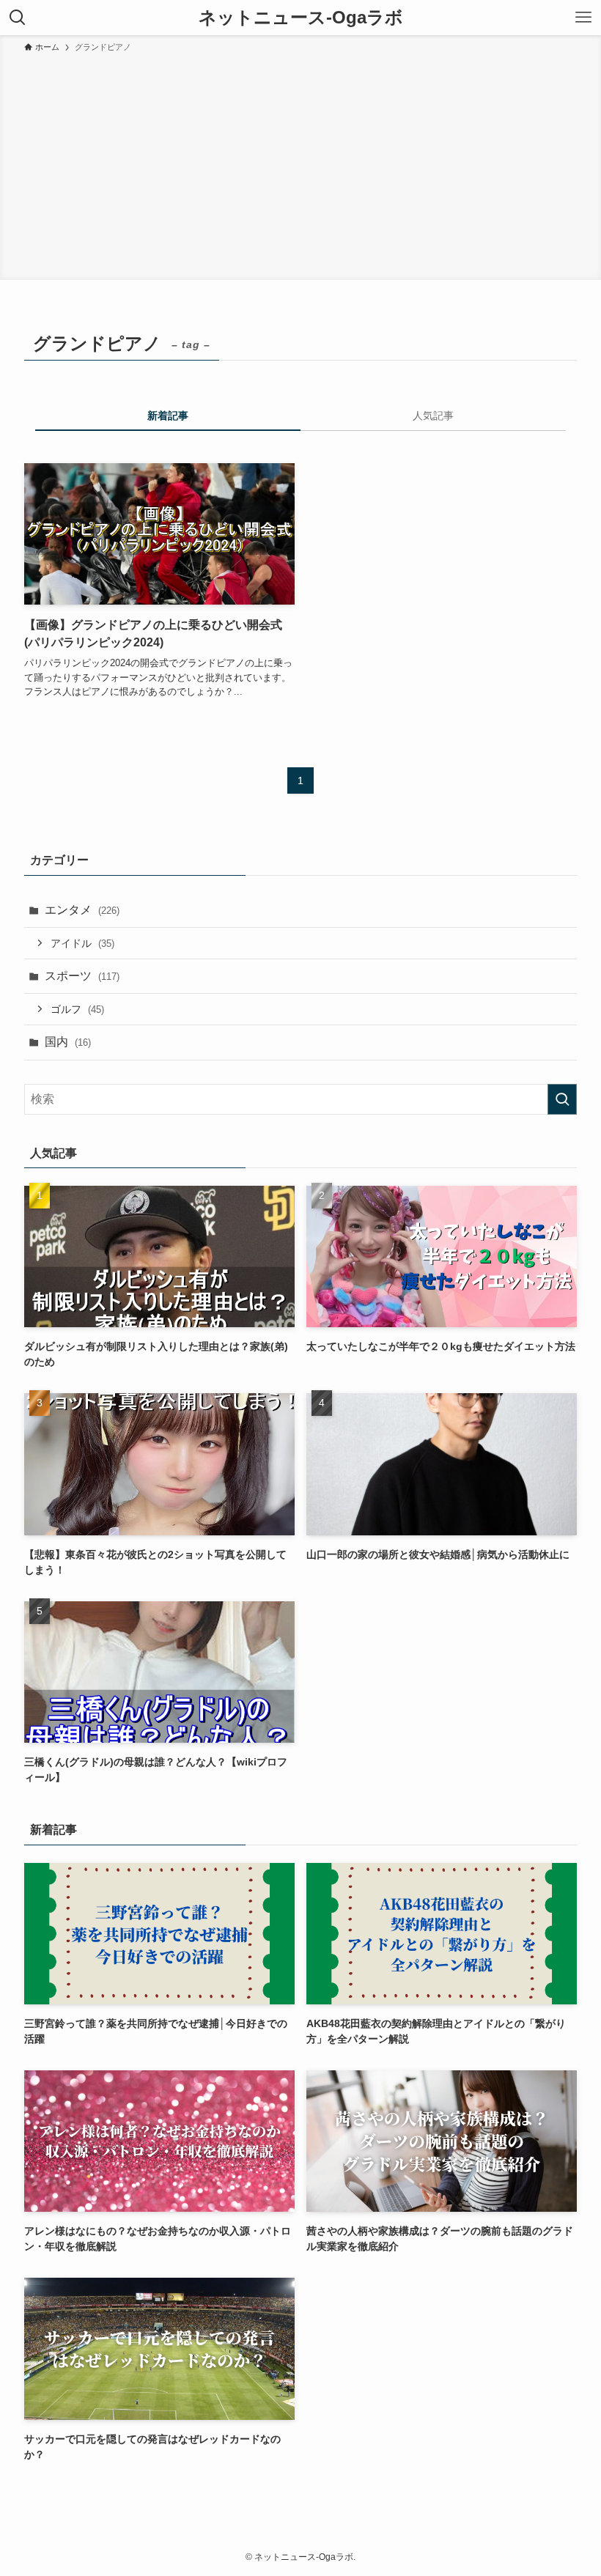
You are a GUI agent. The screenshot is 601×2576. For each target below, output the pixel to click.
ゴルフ (77, 1009)
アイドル (82, 943)
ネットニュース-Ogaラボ (301, 18)
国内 (68, 1042)
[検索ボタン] (18, 18)
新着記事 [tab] (168, 416)
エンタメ (82, 910)
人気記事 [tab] (433, 416)
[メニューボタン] (583, 18)
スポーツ (82, 976)
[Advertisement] (300, 164)
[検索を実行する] (562, 1099)
